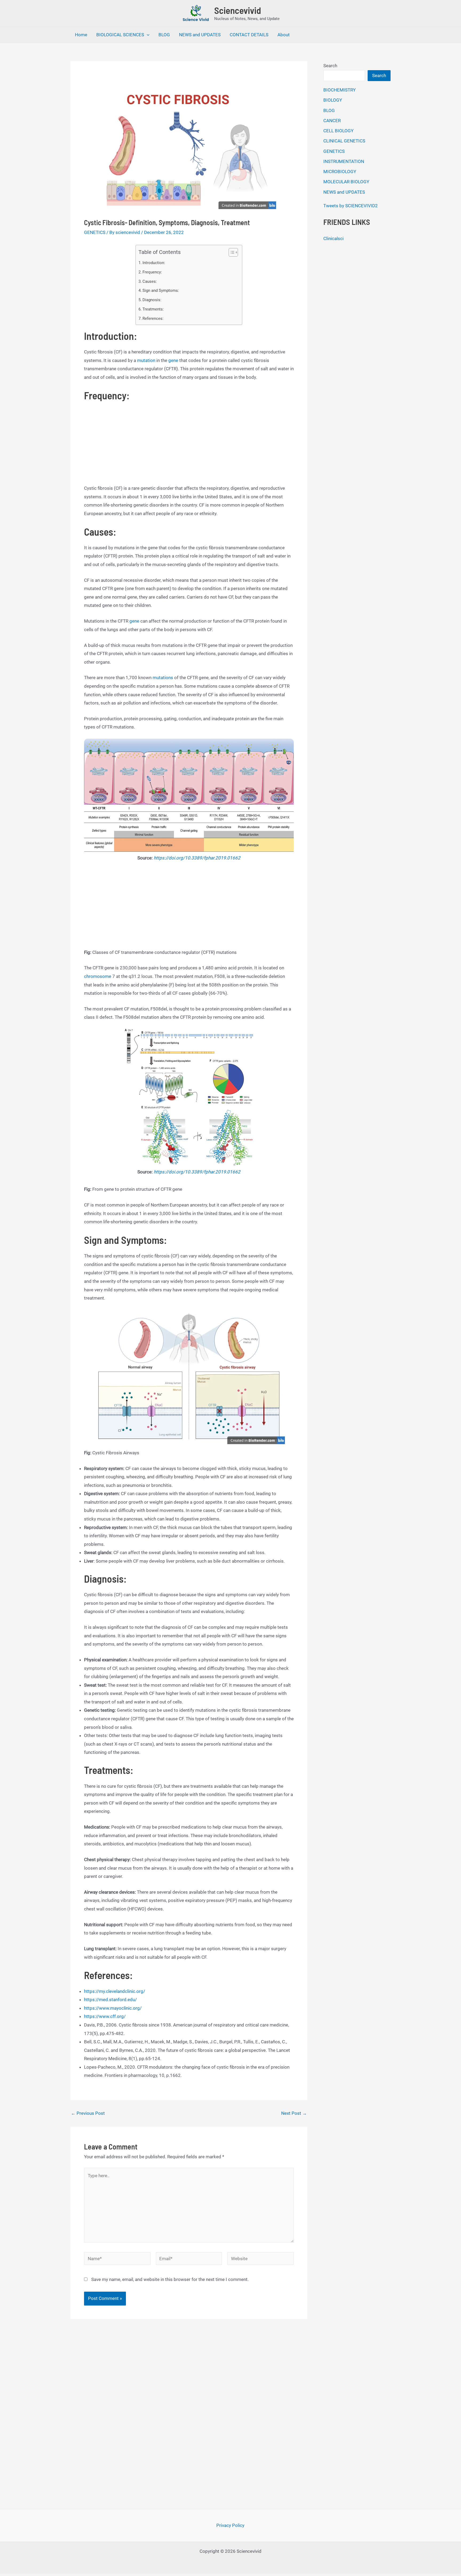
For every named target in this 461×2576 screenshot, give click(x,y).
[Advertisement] (189, 445)
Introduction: (154, 263)
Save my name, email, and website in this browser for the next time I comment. (170, 2279)
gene (173, 360)
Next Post (294, 2113)
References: (153, 318)
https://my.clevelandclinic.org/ (115, 1991)
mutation (146, 360)
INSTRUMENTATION (344, 161)
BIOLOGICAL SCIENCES (120, 35)
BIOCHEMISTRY (339, 90)
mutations (163, 678)
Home (81, 35)
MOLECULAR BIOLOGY (346, 182)
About (284, 35)
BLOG (164, 35)
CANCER (332, 121)
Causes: (150, 281)
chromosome (98, 976)
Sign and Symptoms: (161, 290)
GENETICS (95, 232)
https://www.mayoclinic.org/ (113, 2008)
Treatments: (153, 309)
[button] (147, 35)
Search (330, 66)
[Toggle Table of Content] (231, 252)
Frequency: (152, 272)
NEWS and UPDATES (200, 35)
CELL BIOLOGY (338, 131)
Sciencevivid (238, 10)
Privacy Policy (230, 2525)
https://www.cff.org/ (105, 2016)
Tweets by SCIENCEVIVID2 (351, 206)
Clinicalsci (333, 238)
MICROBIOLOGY (340, 172)
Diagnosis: (152, 300)
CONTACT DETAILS (249, 35)
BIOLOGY (333, 100)
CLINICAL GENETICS (344, 141)
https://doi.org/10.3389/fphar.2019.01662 (197, 858)
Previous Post (88, 2113)
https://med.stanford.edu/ (110, 2000)
